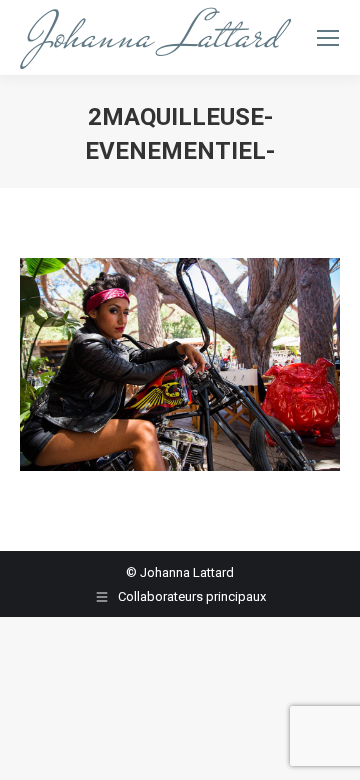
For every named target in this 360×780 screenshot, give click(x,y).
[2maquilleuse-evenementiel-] (180, 364)
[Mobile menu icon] (328, 38)
